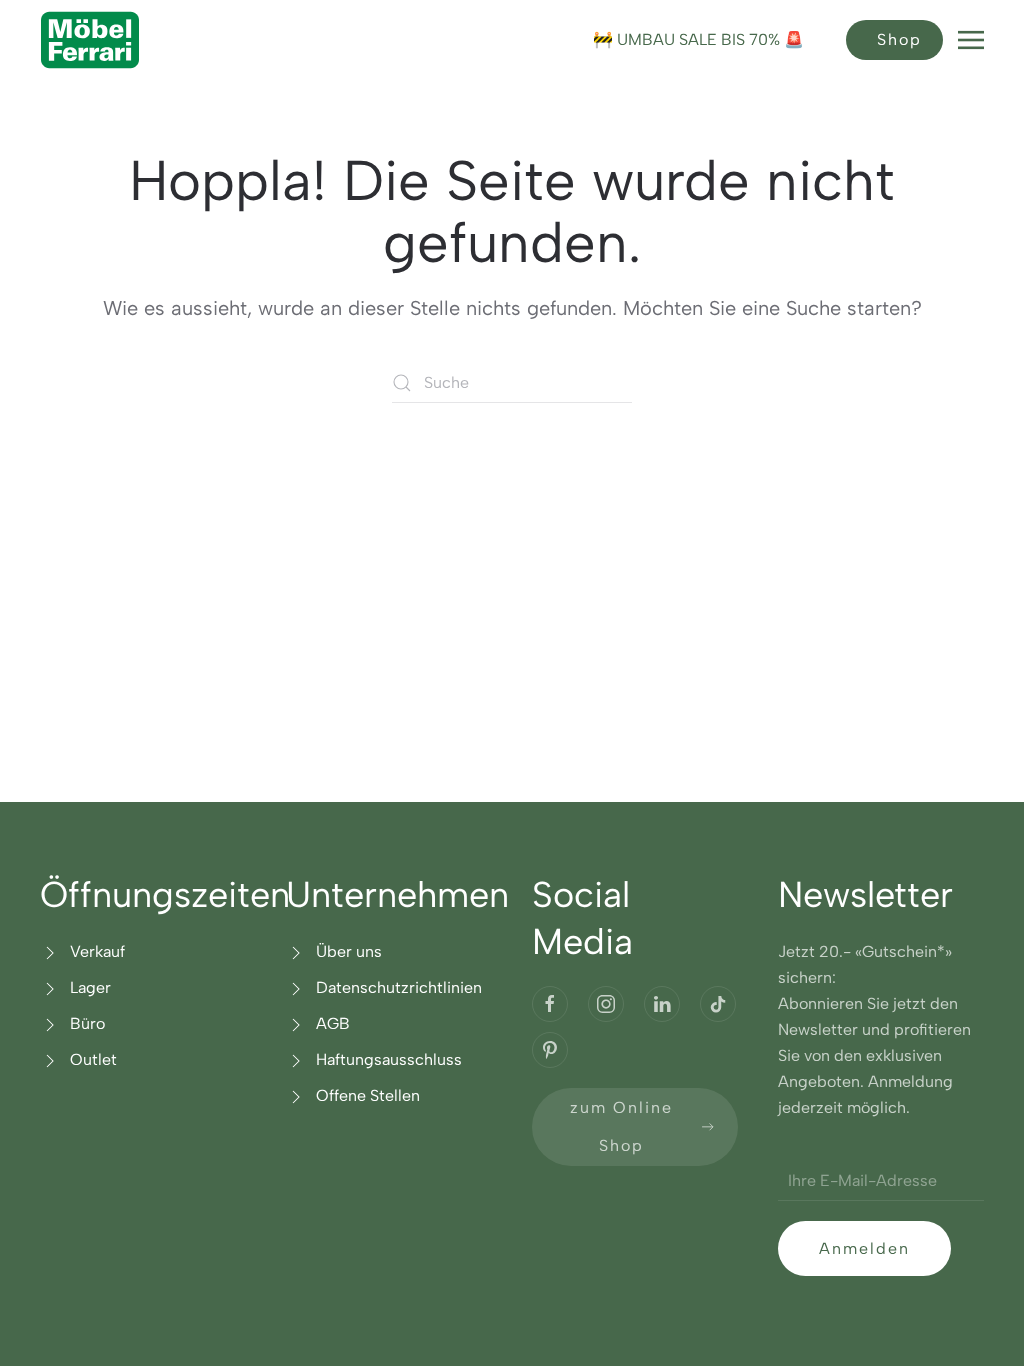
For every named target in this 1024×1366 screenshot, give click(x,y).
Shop (899, 39)
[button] (971, 40)
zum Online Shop (621, 1126)
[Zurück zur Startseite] (90, 40)
